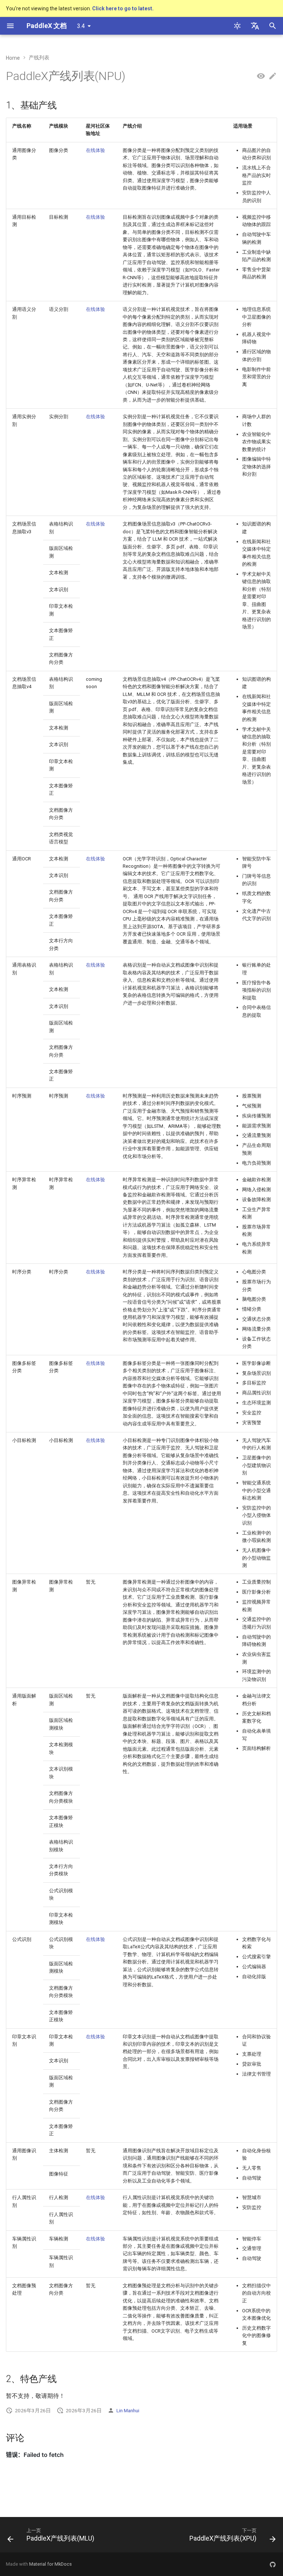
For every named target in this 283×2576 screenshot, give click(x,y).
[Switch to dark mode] (237, 26)
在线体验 (95, 150)
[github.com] (273, 2564)
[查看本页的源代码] (261, 76)
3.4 (81, 26)
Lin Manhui (128, 2410)
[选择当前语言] (255, 26)
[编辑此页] (273, 76)
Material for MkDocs (50, 2564)
